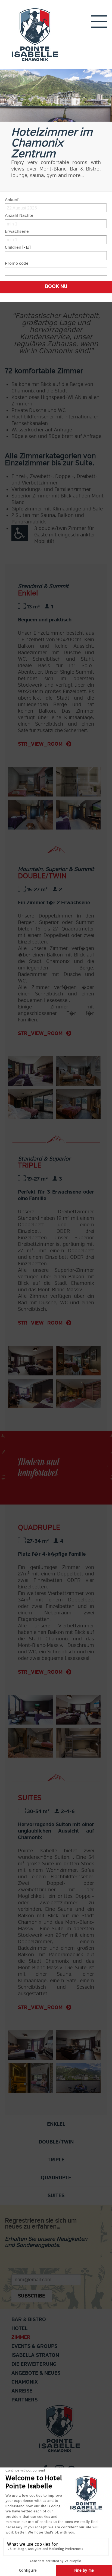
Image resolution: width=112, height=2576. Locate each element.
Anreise (22, 2391)
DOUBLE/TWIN (56, 2142)
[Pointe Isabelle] (35, 34)
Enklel (56, 2124)
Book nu (56, 286)
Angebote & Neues (36, 2373)
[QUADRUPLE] (30, 1710)
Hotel (19, 2328)
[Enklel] (30, 782)
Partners (24, 2400)
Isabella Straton (35, 2355)
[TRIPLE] (30, 1361)
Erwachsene (17, 231)
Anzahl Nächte (19, 215)
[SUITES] (30, 2045)
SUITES (56, 2196)
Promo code (17, 263)
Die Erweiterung (34, 2364)
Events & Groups (34, 2346)
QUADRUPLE (56, 2178)
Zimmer (21, 2337)
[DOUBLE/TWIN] (30, 1071)
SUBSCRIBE (32, 2296)
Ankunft (13, 200)
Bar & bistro (29, 2320)
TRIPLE (56, 2160)
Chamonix (25, 2382)
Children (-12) (18, 247)
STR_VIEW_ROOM (41, 744)
